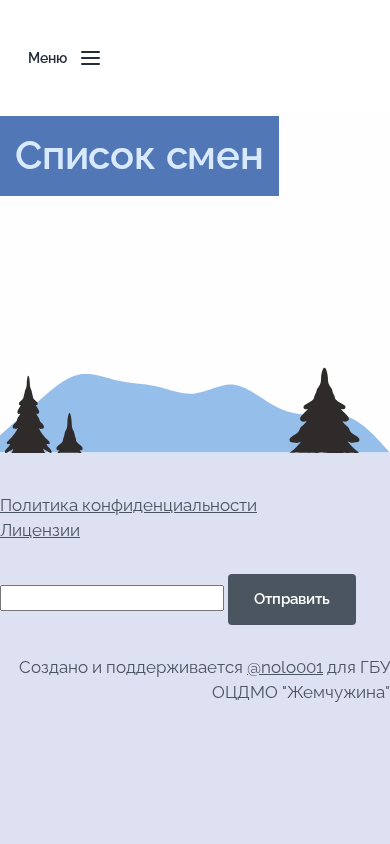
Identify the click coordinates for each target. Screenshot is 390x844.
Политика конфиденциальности (128, 505)
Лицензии (40, 530)
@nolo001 (285, 667)
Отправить (292, 599)
